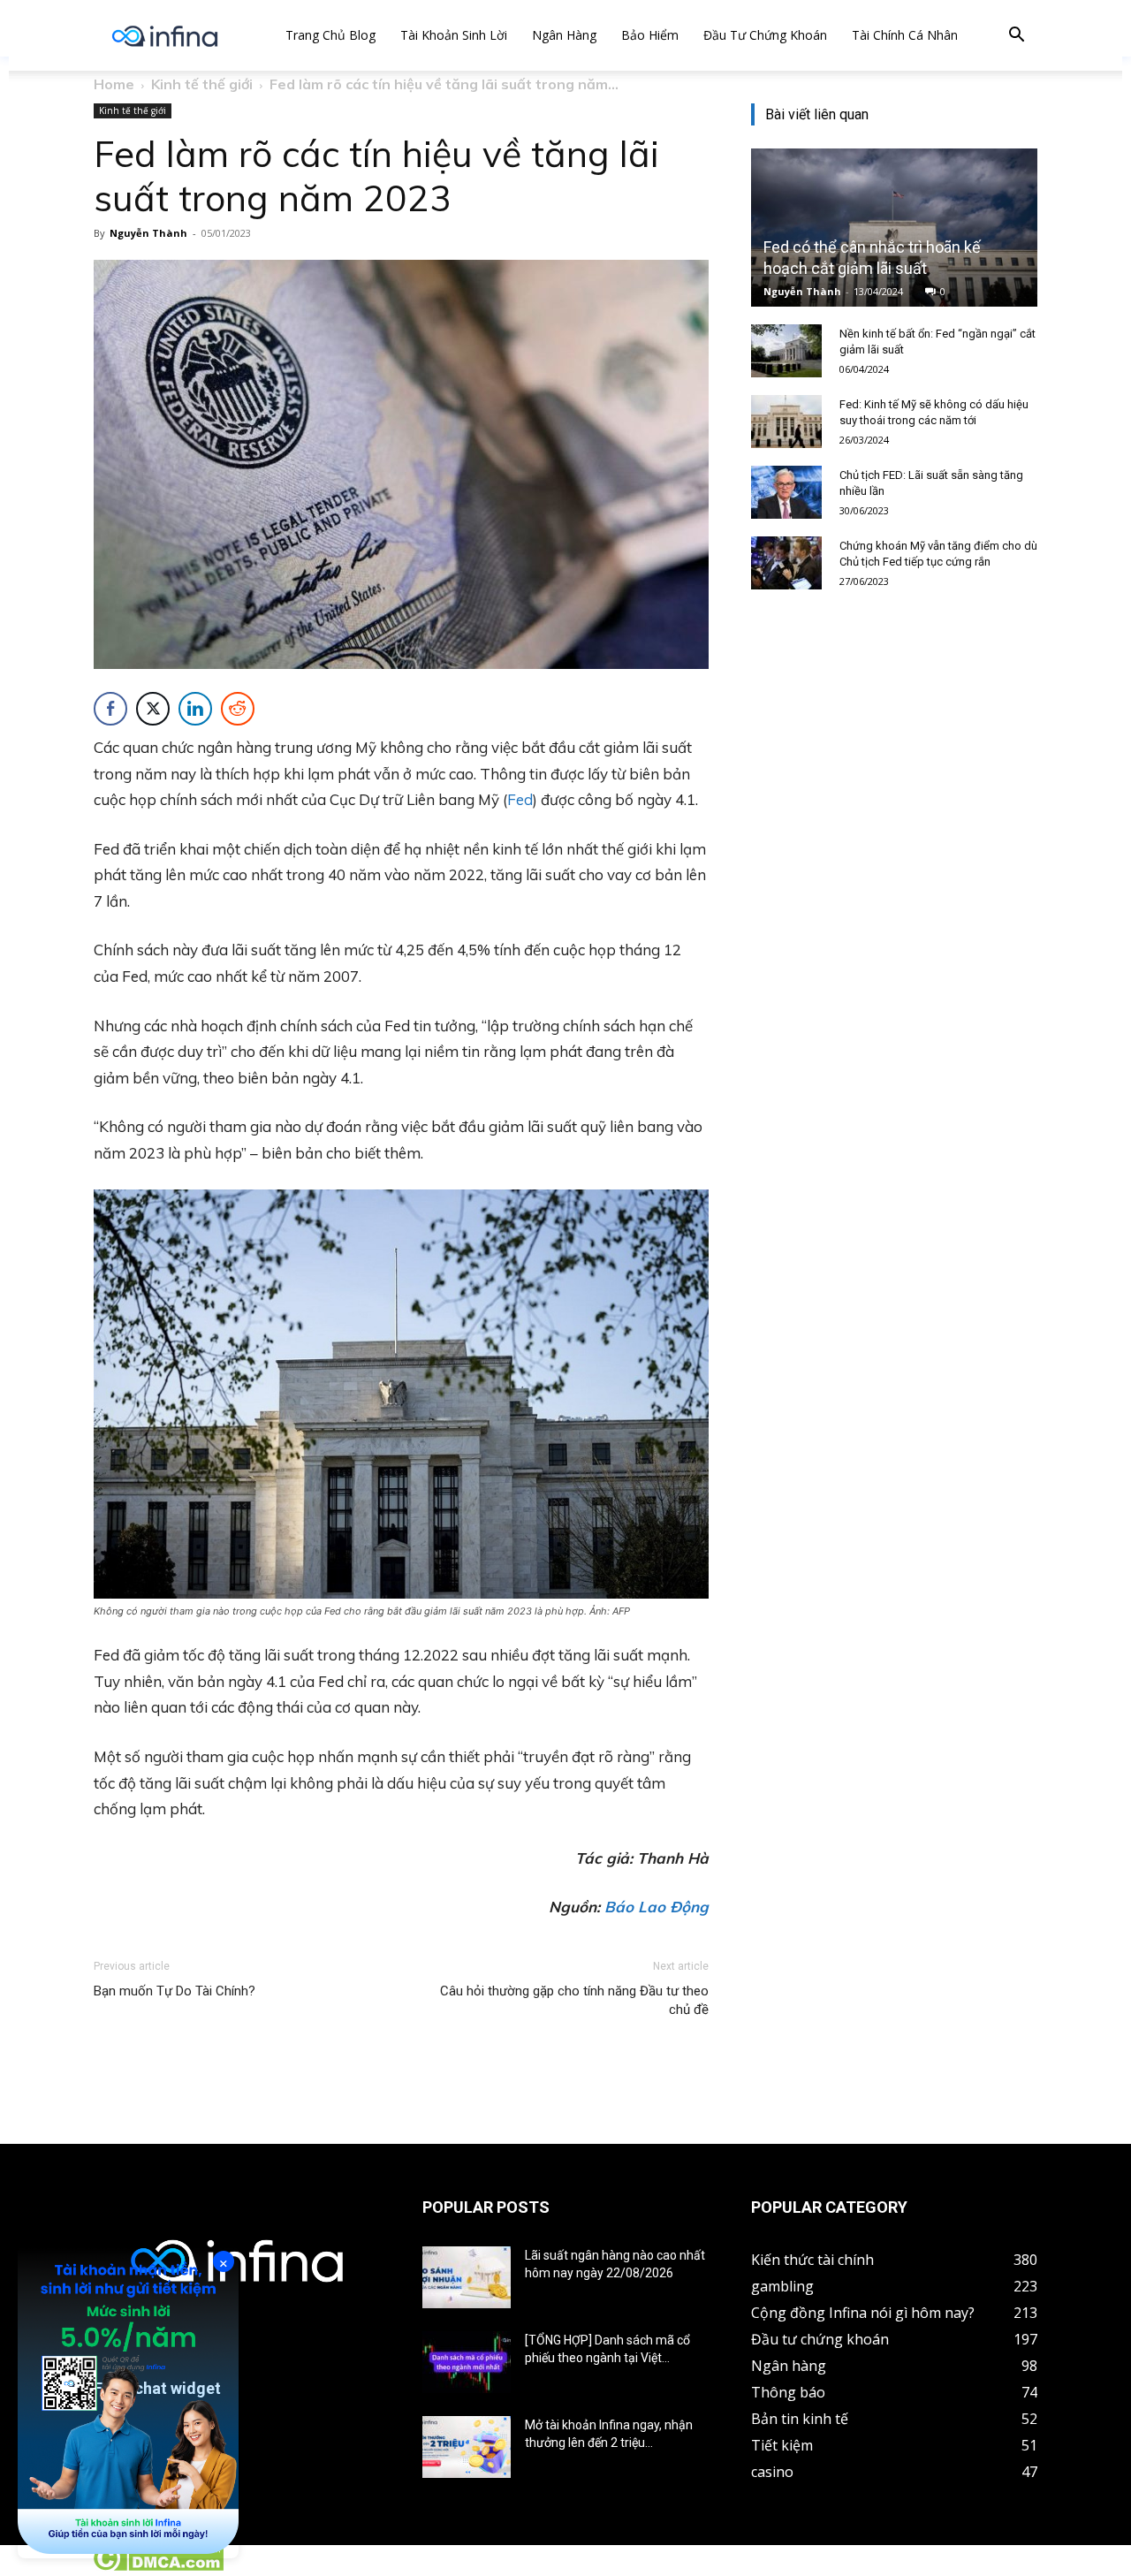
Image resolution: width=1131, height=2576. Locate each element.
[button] (1016, 37)
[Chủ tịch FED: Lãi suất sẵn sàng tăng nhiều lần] (786, 492)
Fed (520, 799)
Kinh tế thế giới (202, 84)
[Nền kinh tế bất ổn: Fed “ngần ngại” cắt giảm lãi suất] (786, 351)
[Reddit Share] (238, 709)
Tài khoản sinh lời (454, 35)
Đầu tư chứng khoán (765, 35)
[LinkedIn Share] (195, 709)
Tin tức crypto (44, 2566)
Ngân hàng (564, 35)
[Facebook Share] (110, 709)
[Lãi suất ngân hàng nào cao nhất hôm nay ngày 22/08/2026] (467, 2277)
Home (114, 84)
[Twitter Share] (153, 709)
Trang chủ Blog (330, 35)
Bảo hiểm (650, 35)
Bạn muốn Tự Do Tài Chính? (175, 1991)
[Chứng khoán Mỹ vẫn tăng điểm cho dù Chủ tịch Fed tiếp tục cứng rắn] (786, 563)
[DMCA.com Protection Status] (158, 2566)
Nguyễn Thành (148, 233)
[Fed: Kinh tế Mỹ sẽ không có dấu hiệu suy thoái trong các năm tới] (786, 422)
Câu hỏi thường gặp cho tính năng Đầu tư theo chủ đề (574, 2000)
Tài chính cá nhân (905, 35)
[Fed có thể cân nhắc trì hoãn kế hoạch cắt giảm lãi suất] (894, 228)
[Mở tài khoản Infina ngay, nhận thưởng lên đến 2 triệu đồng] (467, 2447)
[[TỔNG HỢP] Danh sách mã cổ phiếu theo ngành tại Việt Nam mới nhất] (467, 2362)
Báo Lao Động (657, 1907)
